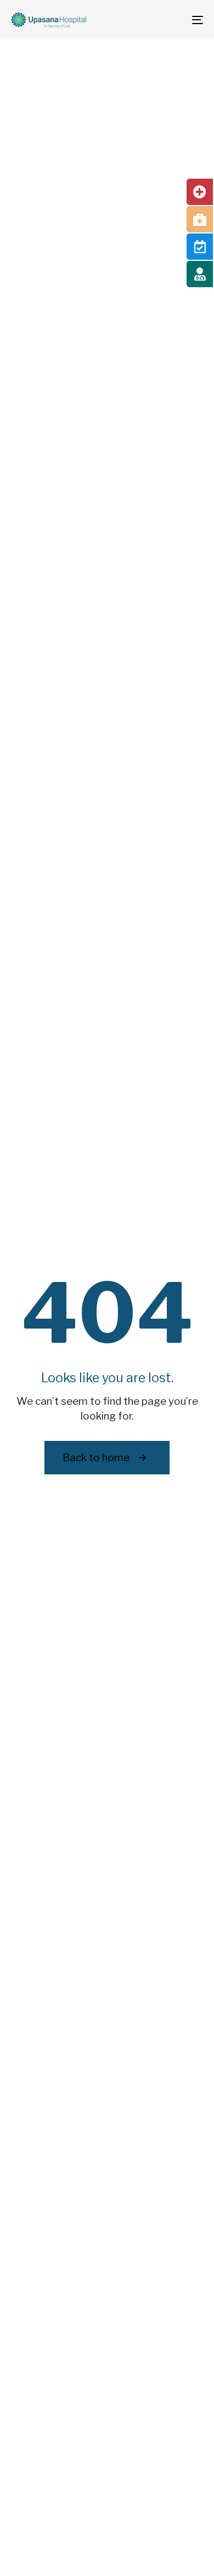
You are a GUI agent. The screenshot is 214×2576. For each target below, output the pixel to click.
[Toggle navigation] (171, 20)
